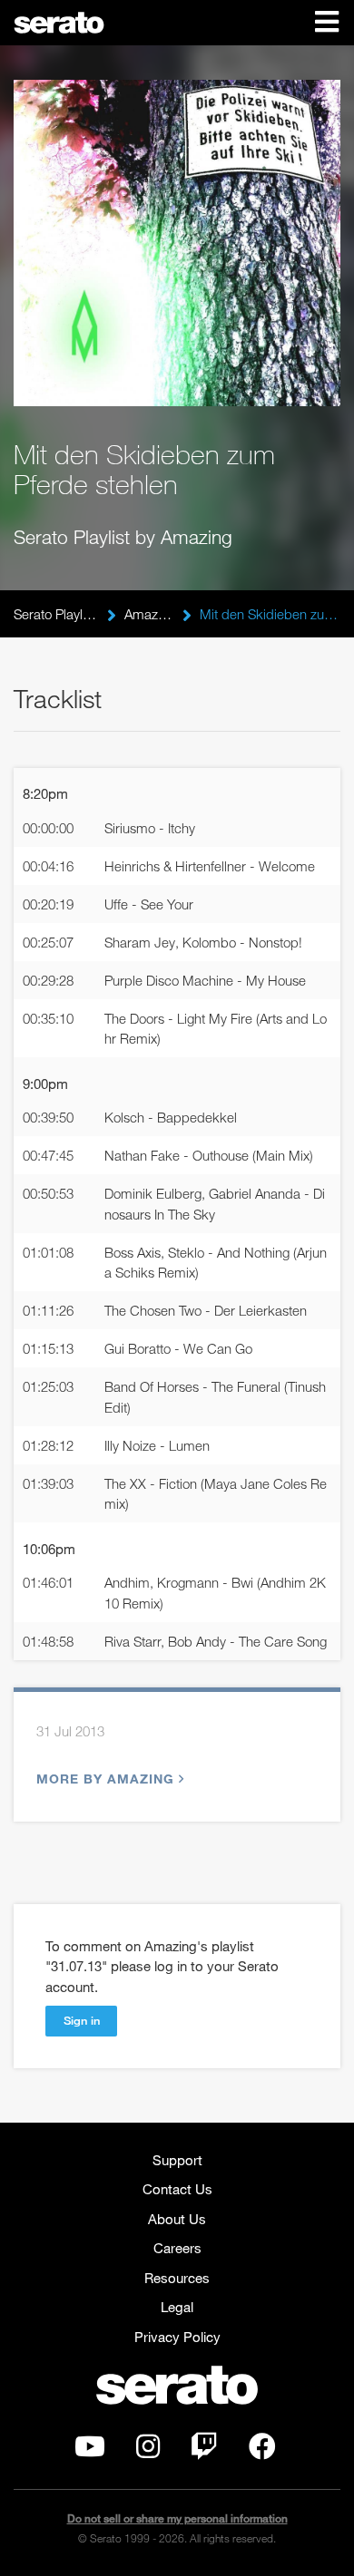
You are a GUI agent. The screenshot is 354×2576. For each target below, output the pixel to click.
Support (177, 2160)
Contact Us (177, 2189)
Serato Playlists (56, 614)
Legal (177, 2307)
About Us (177, 2219)
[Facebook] (262, 2451)
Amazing (148, 614)
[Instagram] (148, 2451)
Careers (177, 2248)
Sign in (82, 2020)
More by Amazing (105, 1779)
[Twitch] (204, 2451)
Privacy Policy (177, 2337)
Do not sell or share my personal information (177, 2518)
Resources (177, 2278)
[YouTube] (90, 2451)
